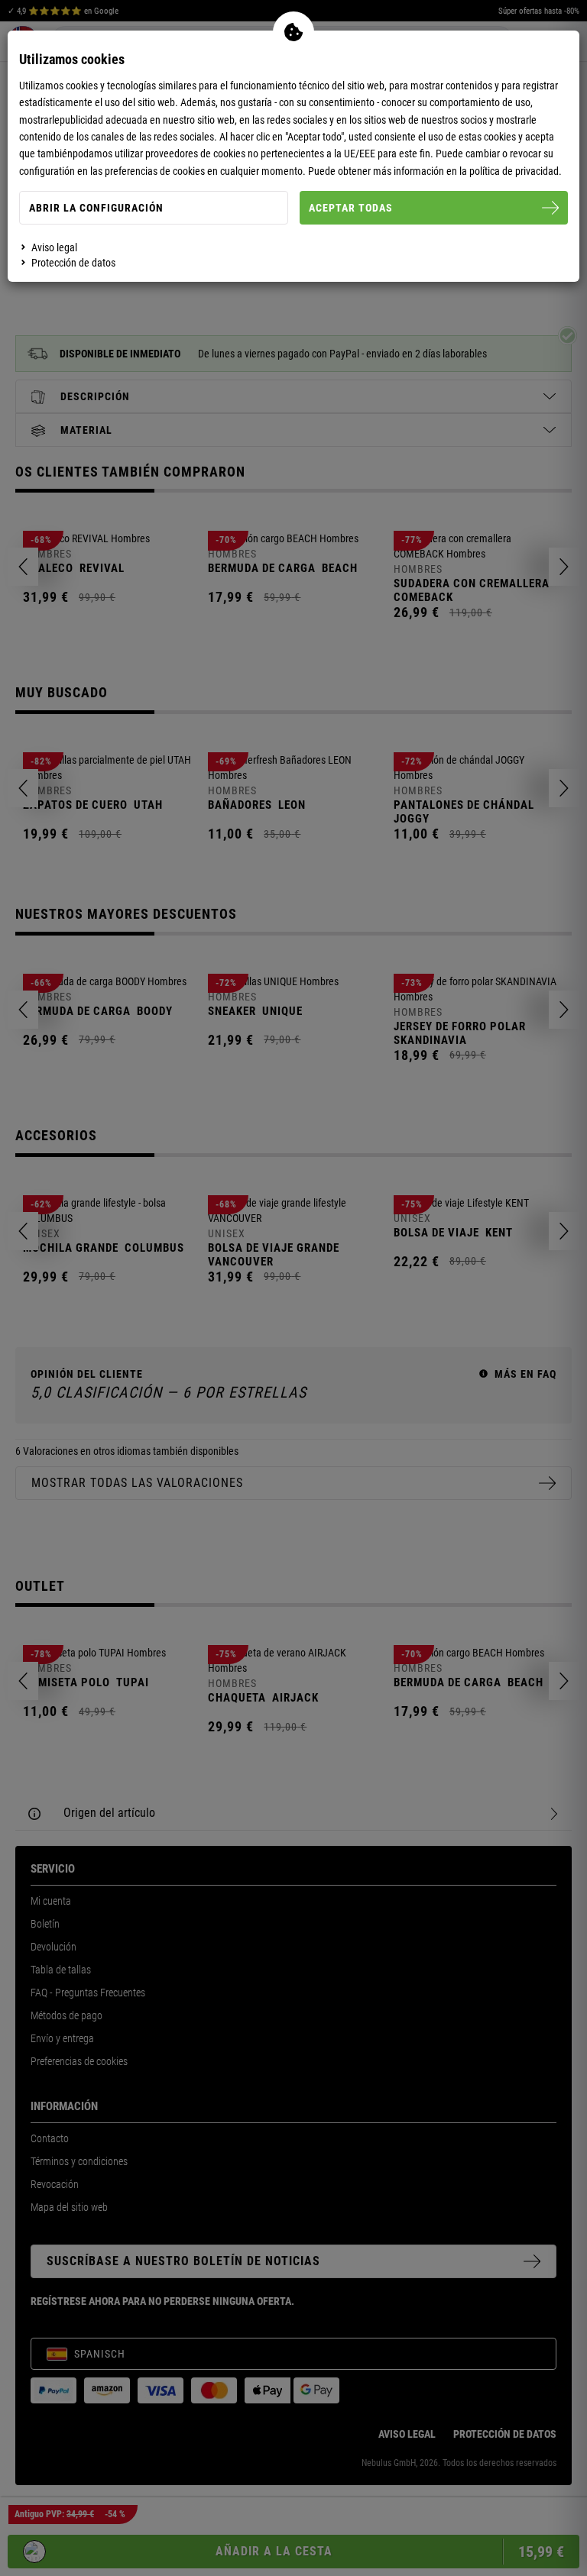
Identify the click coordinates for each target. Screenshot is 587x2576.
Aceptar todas (351, 208)
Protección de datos (73, 263)
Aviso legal (54, 247)
